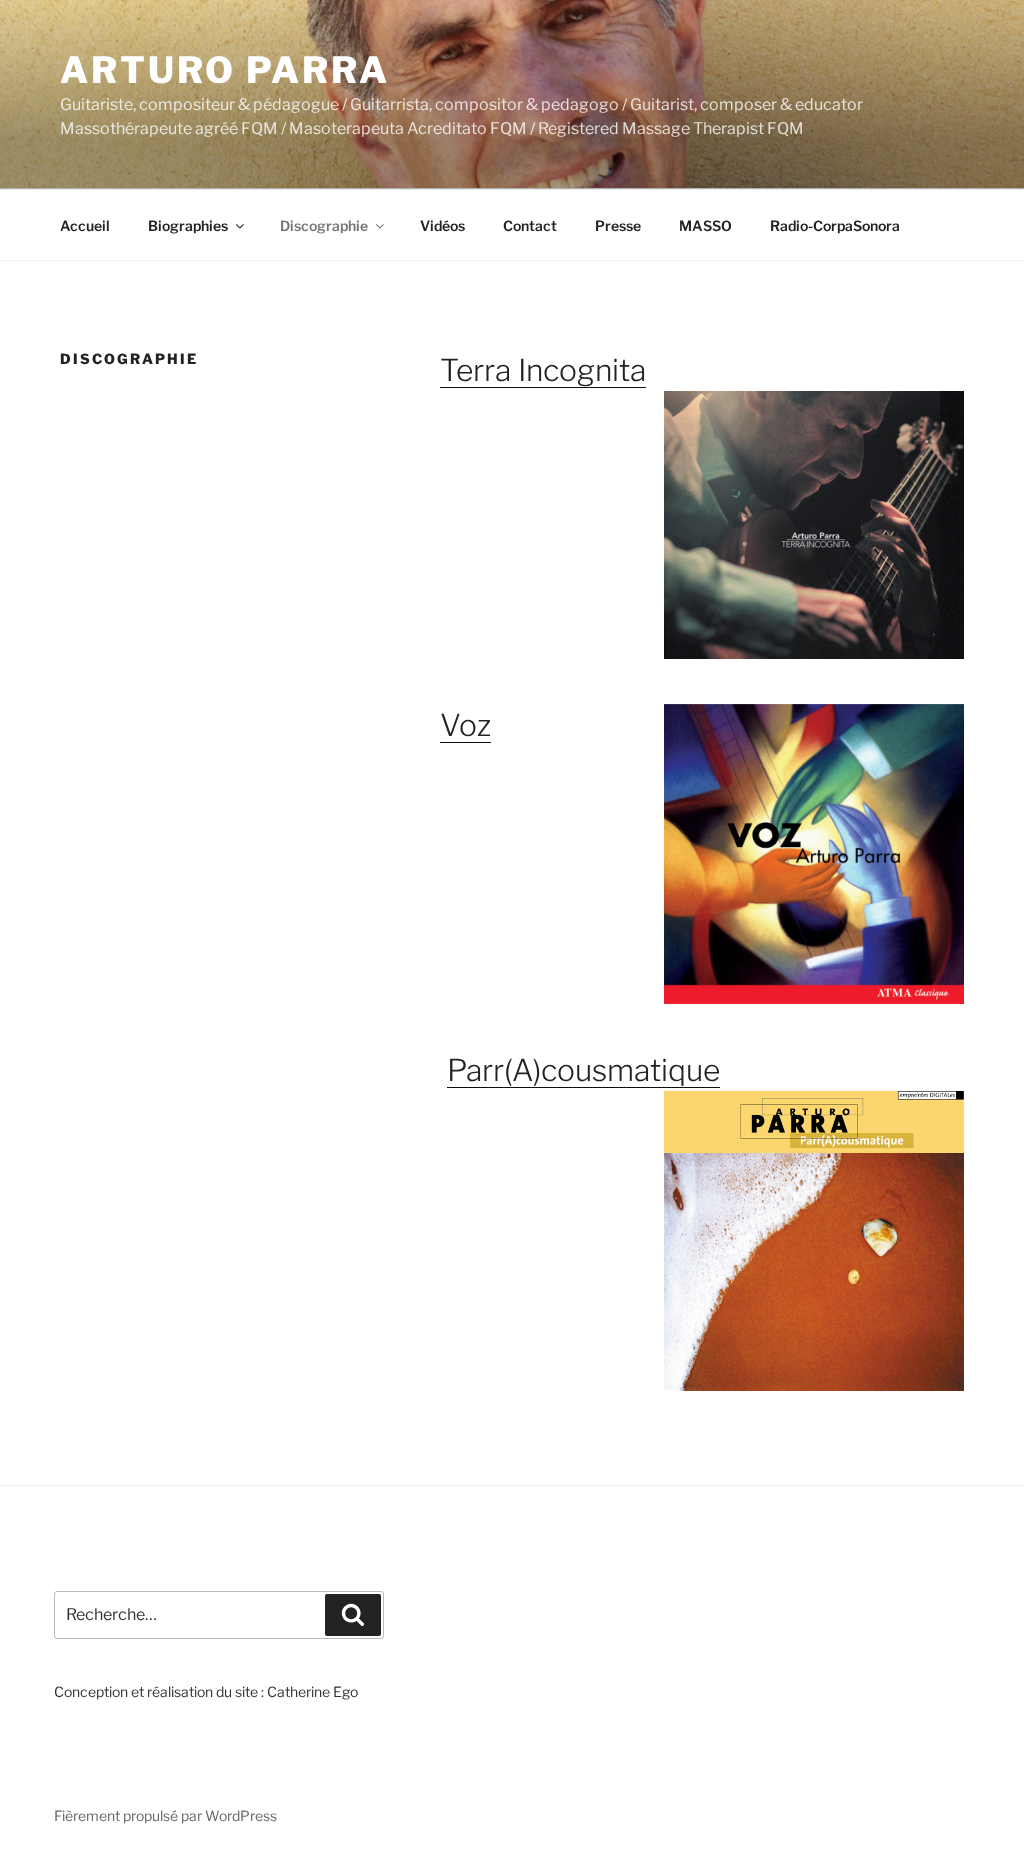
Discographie (324, 225)
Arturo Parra (225, 70)
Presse (618, 225)
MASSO (705, 225)
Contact (530, 225)
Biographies (188, 225)
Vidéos (442, 225)
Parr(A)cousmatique (583, 1070)
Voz (465, 725)
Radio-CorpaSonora (835, 225)
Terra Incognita (543, 370)
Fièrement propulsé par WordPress (165, 1815)
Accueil (85, 225)
